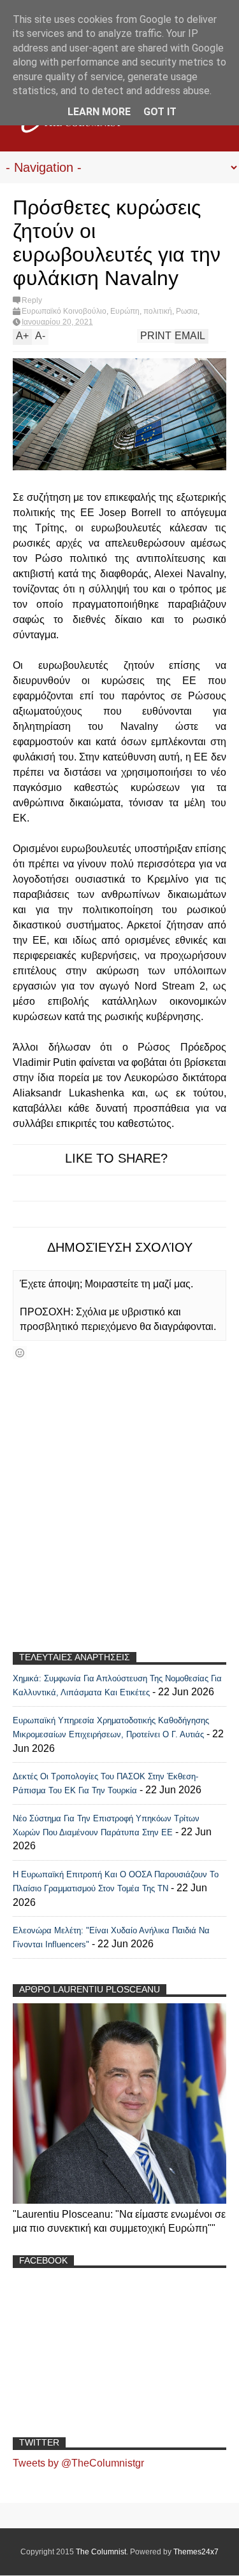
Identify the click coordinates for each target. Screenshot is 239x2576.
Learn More (99, 112)
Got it (160, 112)
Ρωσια (187, 311)
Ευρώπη (125, 311)
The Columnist (101, 2552)
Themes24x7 (196, 2552)
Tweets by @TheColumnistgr (78, 2463)
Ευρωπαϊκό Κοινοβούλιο (64, 311)
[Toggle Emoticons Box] (20, 1353)
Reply (32, 300)
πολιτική (158, 311)
